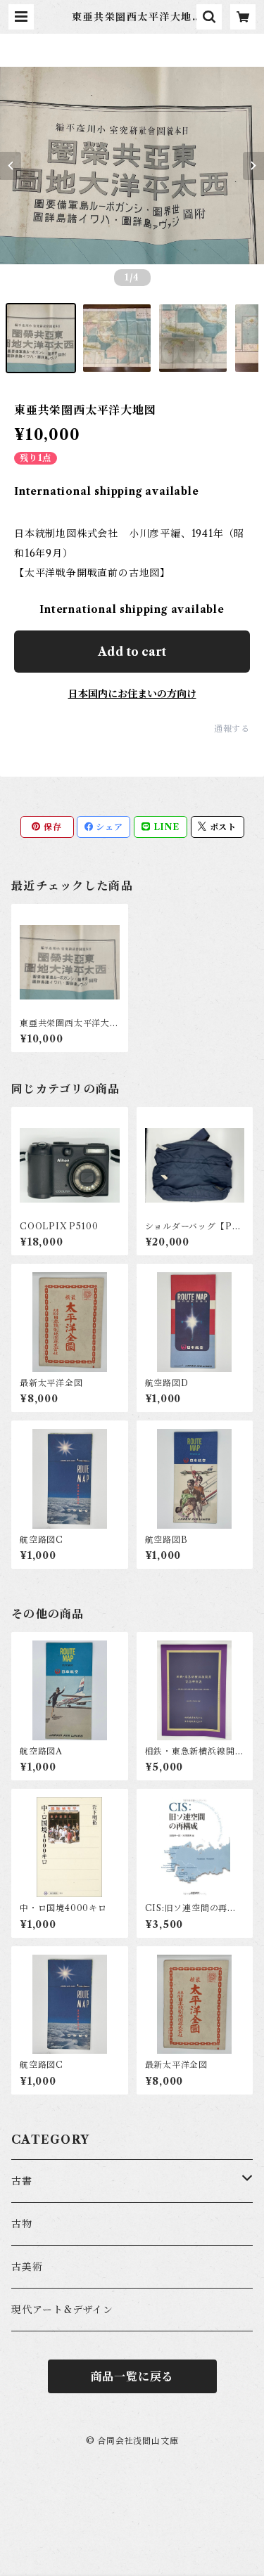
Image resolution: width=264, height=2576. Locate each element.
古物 (22, 2224)
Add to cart (132, 652)
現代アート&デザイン (62, 2310)
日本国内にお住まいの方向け (132, 694)
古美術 (27, 2267)
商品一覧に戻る (132, 2376)
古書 (22, 2181)
